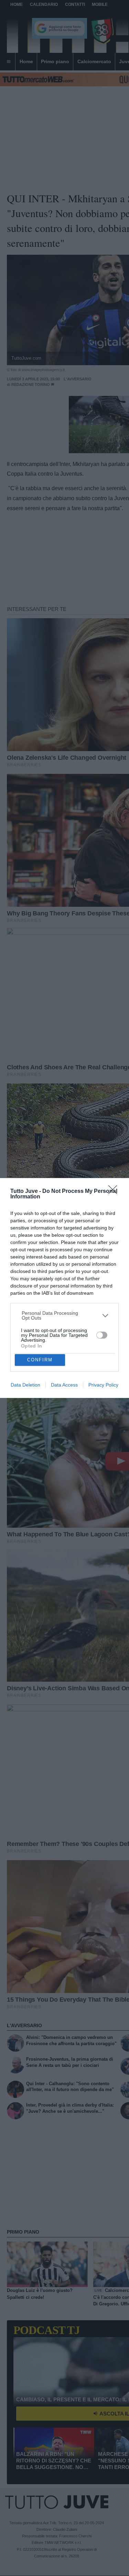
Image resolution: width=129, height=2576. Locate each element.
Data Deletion (25, 1385)
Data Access (64, 1385)
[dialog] (64, 1288)
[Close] (115, 1192)
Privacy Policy (103, 1385)
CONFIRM (40, 1360)
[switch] (102, 1335)
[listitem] (65, 1315)
